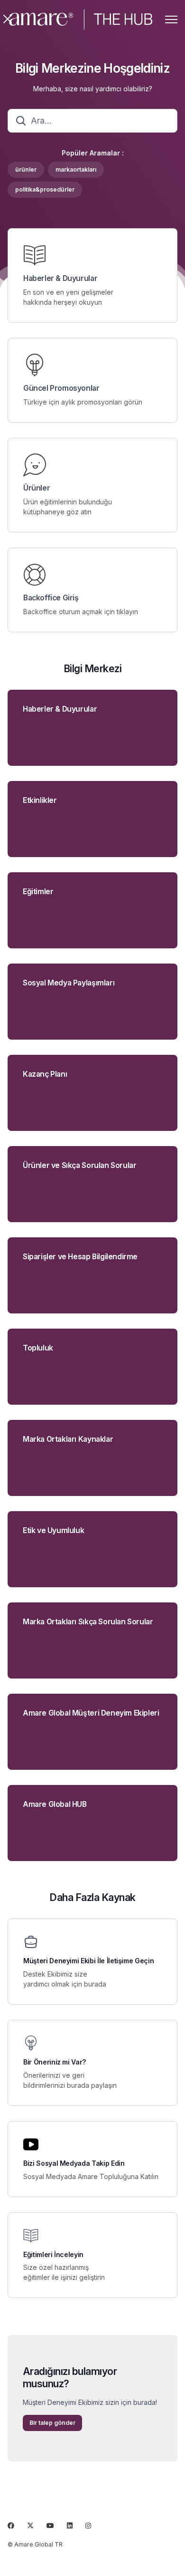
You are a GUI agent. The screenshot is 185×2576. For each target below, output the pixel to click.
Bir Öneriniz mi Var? (55, 2062)
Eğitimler (38, 892)
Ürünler (37, 488)
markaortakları (76, 169)
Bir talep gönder (52, 2423)
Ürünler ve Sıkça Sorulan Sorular (79, 1166)
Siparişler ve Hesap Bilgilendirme (80, 1257)
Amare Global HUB (55, 1804)
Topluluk (38, 1348)
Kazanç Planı (45, 1074)
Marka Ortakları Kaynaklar (68, 1439)
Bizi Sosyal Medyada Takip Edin (74, 2163)
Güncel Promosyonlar (61, 388)
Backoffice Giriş (51, 598)
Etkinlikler (40, 801)
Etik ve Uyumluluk (53, 1531)
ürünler (26, 169)
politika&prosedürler (45, 189)
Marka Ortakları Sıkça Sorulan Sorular (88, 1622)
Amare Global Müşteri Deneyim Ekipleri (91, 1713)
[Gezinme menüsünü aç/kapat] (171, 19)
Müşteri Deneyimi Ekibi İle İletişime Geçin (88, 1961)
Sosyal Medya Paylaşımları (69, 983)
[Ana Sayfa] (81, 19)
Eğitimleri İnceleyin (53, 2255)
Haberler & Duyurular (60, 279)
